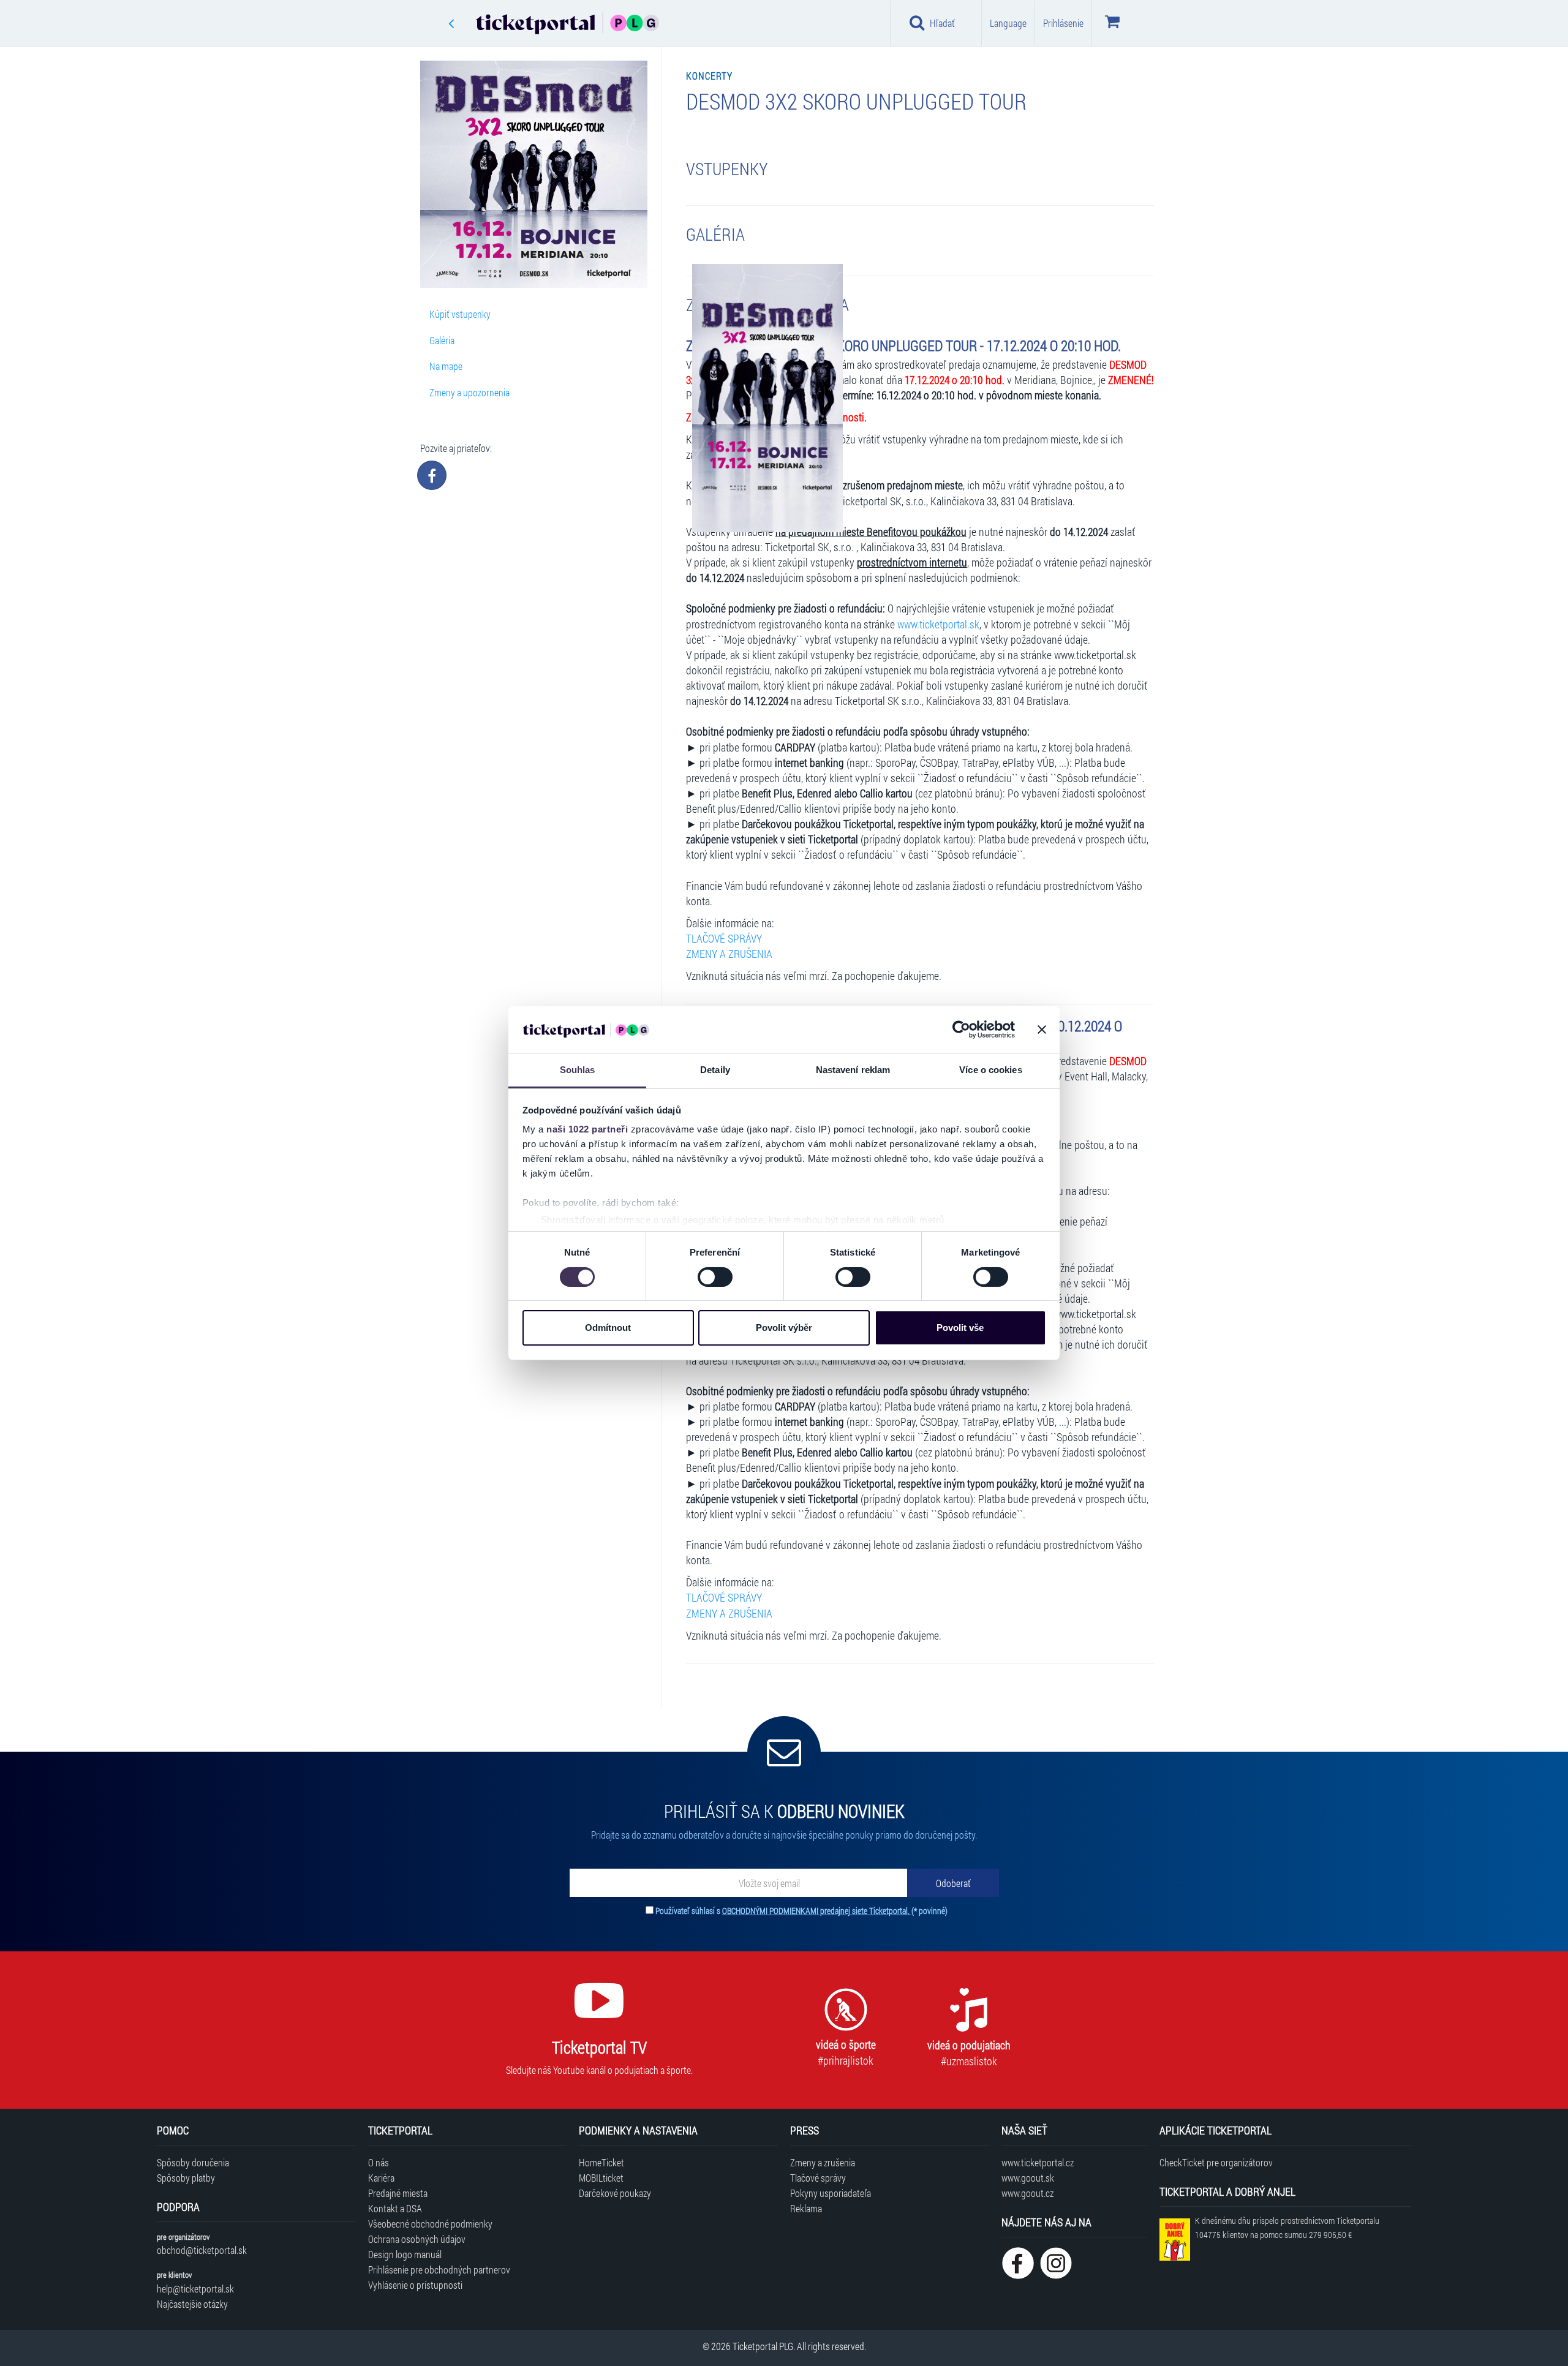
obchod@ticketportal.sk (202, 2250)
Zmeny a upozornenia (469, 392)
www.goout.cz (1027, 2193)
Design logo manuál (405, 2254)
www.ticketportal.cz (1038, 2162)
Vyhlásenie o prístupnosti (415, 2285)
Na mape (446, 366)
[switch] (715, 1277)
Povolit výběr (784, 1328)
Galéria (442, 340)
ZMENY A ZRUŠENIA (729, 954)
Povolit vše (960, 1328)
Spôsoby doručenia (193, 2162)
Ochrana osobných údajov (417, 2239)
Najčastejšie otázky (192, 2304)
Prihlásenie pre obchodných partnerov (439, 2270)
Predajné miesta (398, 2193)
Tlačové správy (818, 2178)
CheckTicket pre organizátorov (1216, 2162)
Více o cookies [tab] (990, 1070)
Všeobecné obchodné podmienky (430, 2224)
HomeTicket (601, 2162)
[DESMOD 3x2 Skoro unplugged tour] (767, 398)
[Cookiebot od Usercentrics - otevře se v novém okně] (961, 1030)
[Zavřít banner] (1042, 1030)
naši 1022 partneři (587, 1129)
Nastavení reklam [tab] (853, 1070)
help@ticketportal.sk (195, 2289)
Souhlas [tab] (578, 1070)
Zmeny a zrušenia (823, 2162)
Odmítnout (608, 1328)
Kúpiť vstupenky (460, 314)
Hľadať (942, 23)
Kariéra (381, 2178)
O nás (379, 2162)
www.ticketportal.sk (938, 624)
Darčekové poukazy (615, 2193)
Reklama (806, 2208)
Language (1008, 23)
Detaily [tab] (715, 1070)
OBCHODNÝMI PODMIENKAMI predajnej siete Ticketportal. (817, 1911)
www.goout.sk (1028, 2178)
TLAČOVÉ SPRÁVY (724, 939)
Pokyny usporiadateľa (831, 2193)
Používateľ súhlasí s (801, 1911)
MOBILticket (601, 2178)
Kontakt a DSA (395, 2208)
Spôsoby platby (186, 2178)
